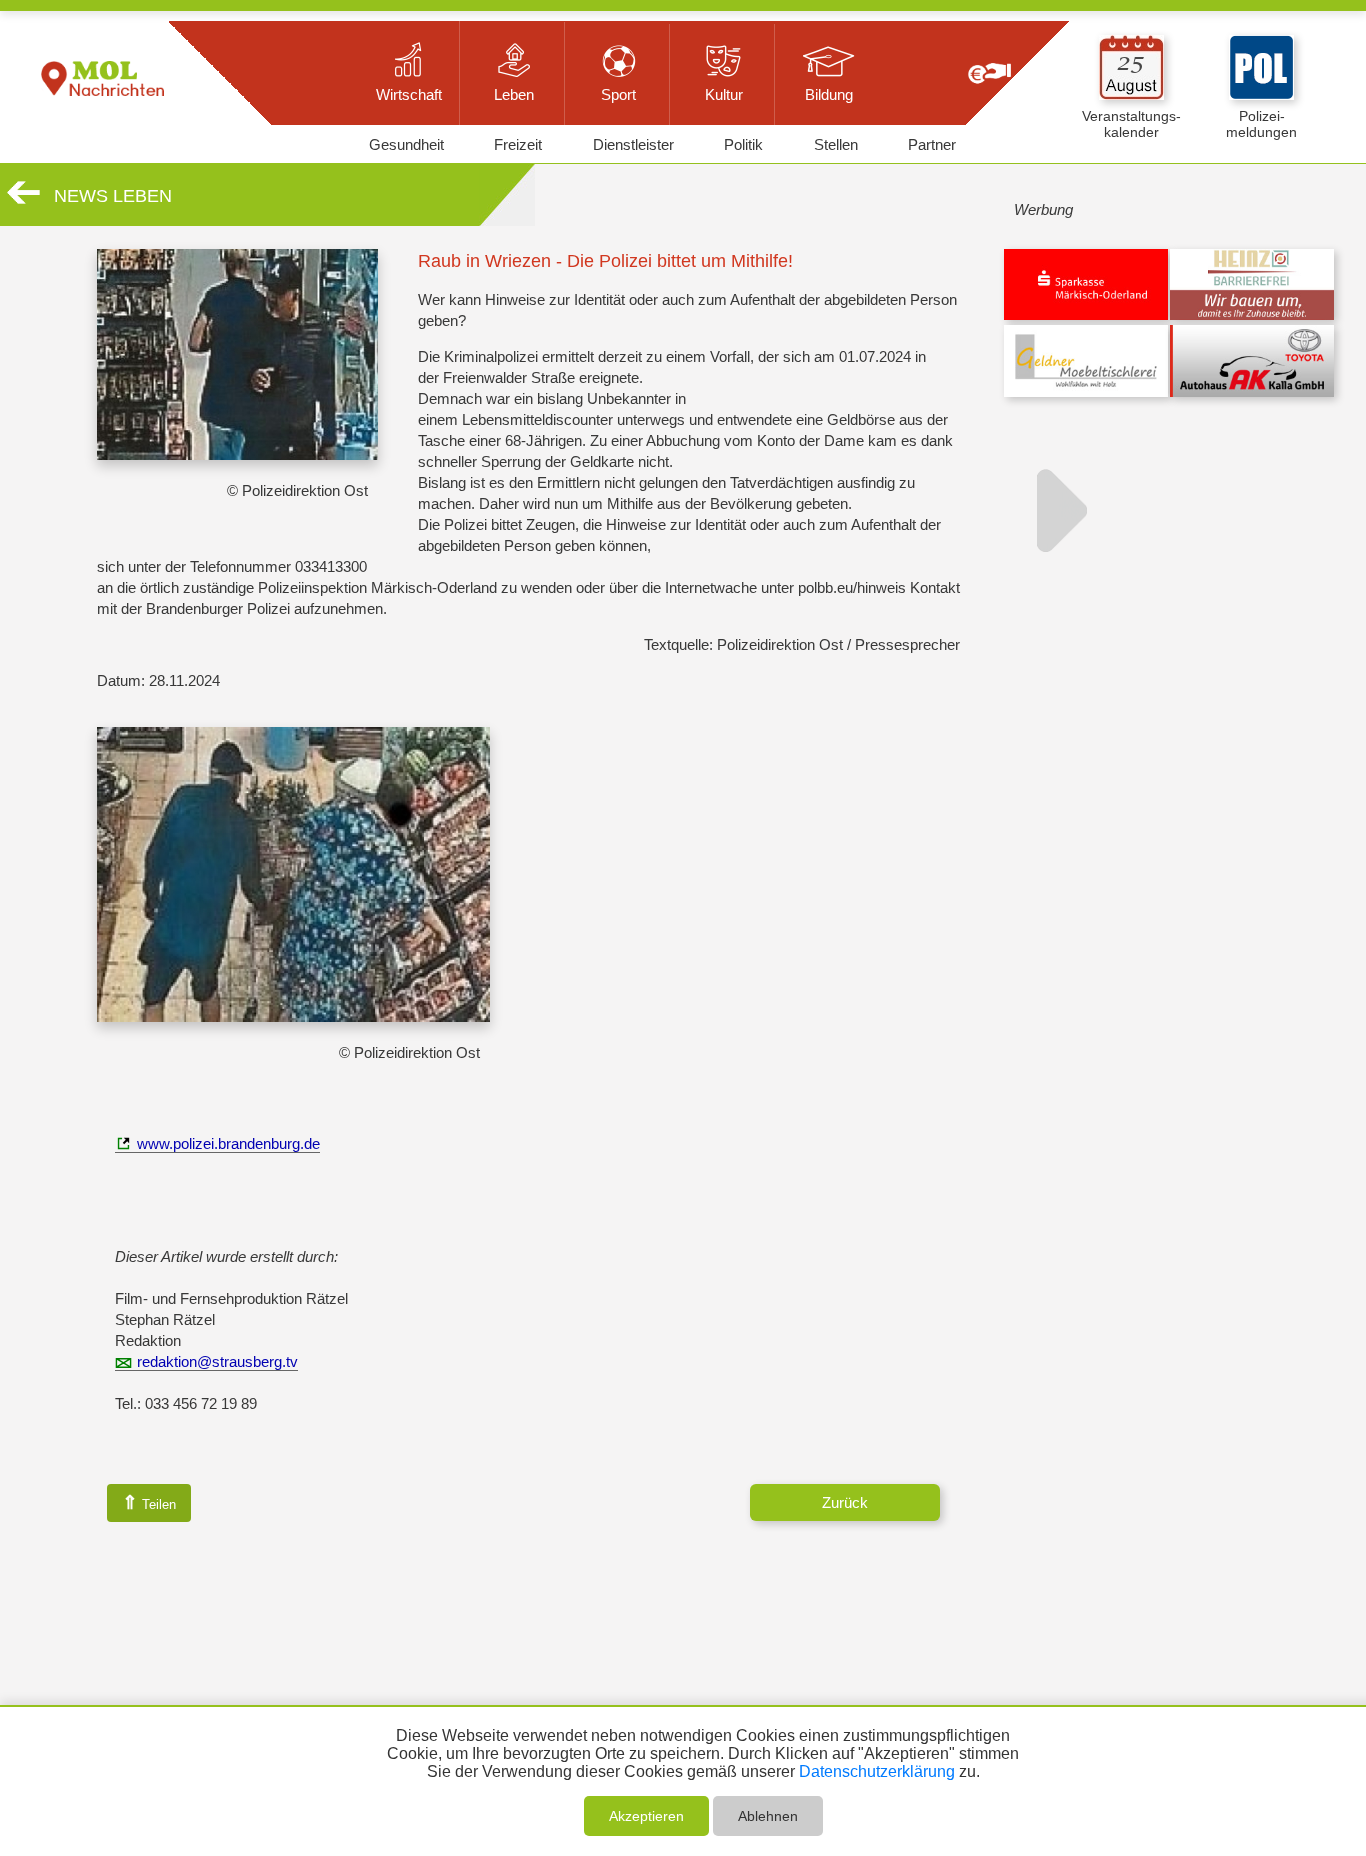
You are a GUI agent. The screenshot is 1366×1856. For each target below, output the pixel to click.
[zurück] (23, 200)
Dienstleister (633, 144)
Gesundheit (406, 144)
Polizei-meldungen (1261, 124)
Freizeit (518, 144)
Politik (743, 144)
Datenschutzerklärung (877, 1771)
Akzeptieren (646, 1816)
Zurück (845, 1502)
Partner (932, 144)
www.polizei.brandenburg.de (228, 1143)
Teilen (149, 1502)
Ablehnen (768, 1816)
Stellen (836, 144)
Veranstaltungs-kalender (1131, 124)
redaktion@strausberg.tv (217, 1361)
